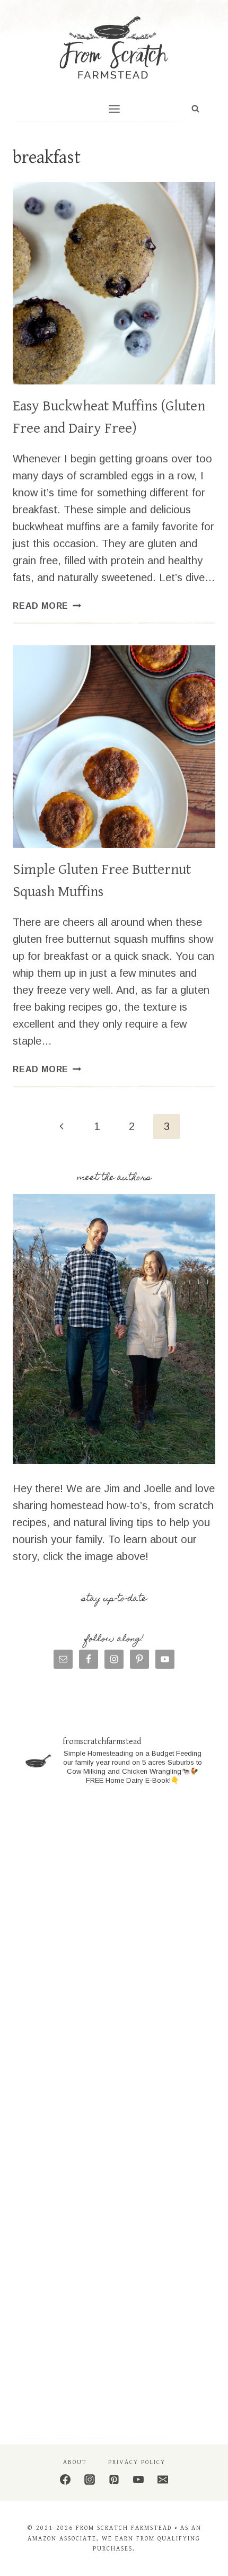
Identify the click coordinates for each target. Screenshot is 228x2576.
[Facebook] (65, 2479)
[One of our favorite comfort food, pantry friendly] (114, 2161)
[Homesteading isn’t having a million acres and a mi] (114, 1952)
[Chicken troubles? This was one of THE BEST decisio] (114, 1848)
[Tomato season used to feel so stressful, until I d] (114, 2266)
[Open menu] (114, 109)
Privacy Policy (137, 2462)
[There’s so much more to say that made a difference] (114, 2370)
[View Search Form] (195, 109)
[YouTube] (138, 2479)
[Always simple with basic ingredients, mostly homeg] (114, 2057)
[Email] (163, 2479)
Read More (47, 606)
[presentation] (114, 283)
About (75, 2462)
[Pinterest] (114, 2479)
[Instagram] (90, 2479)
